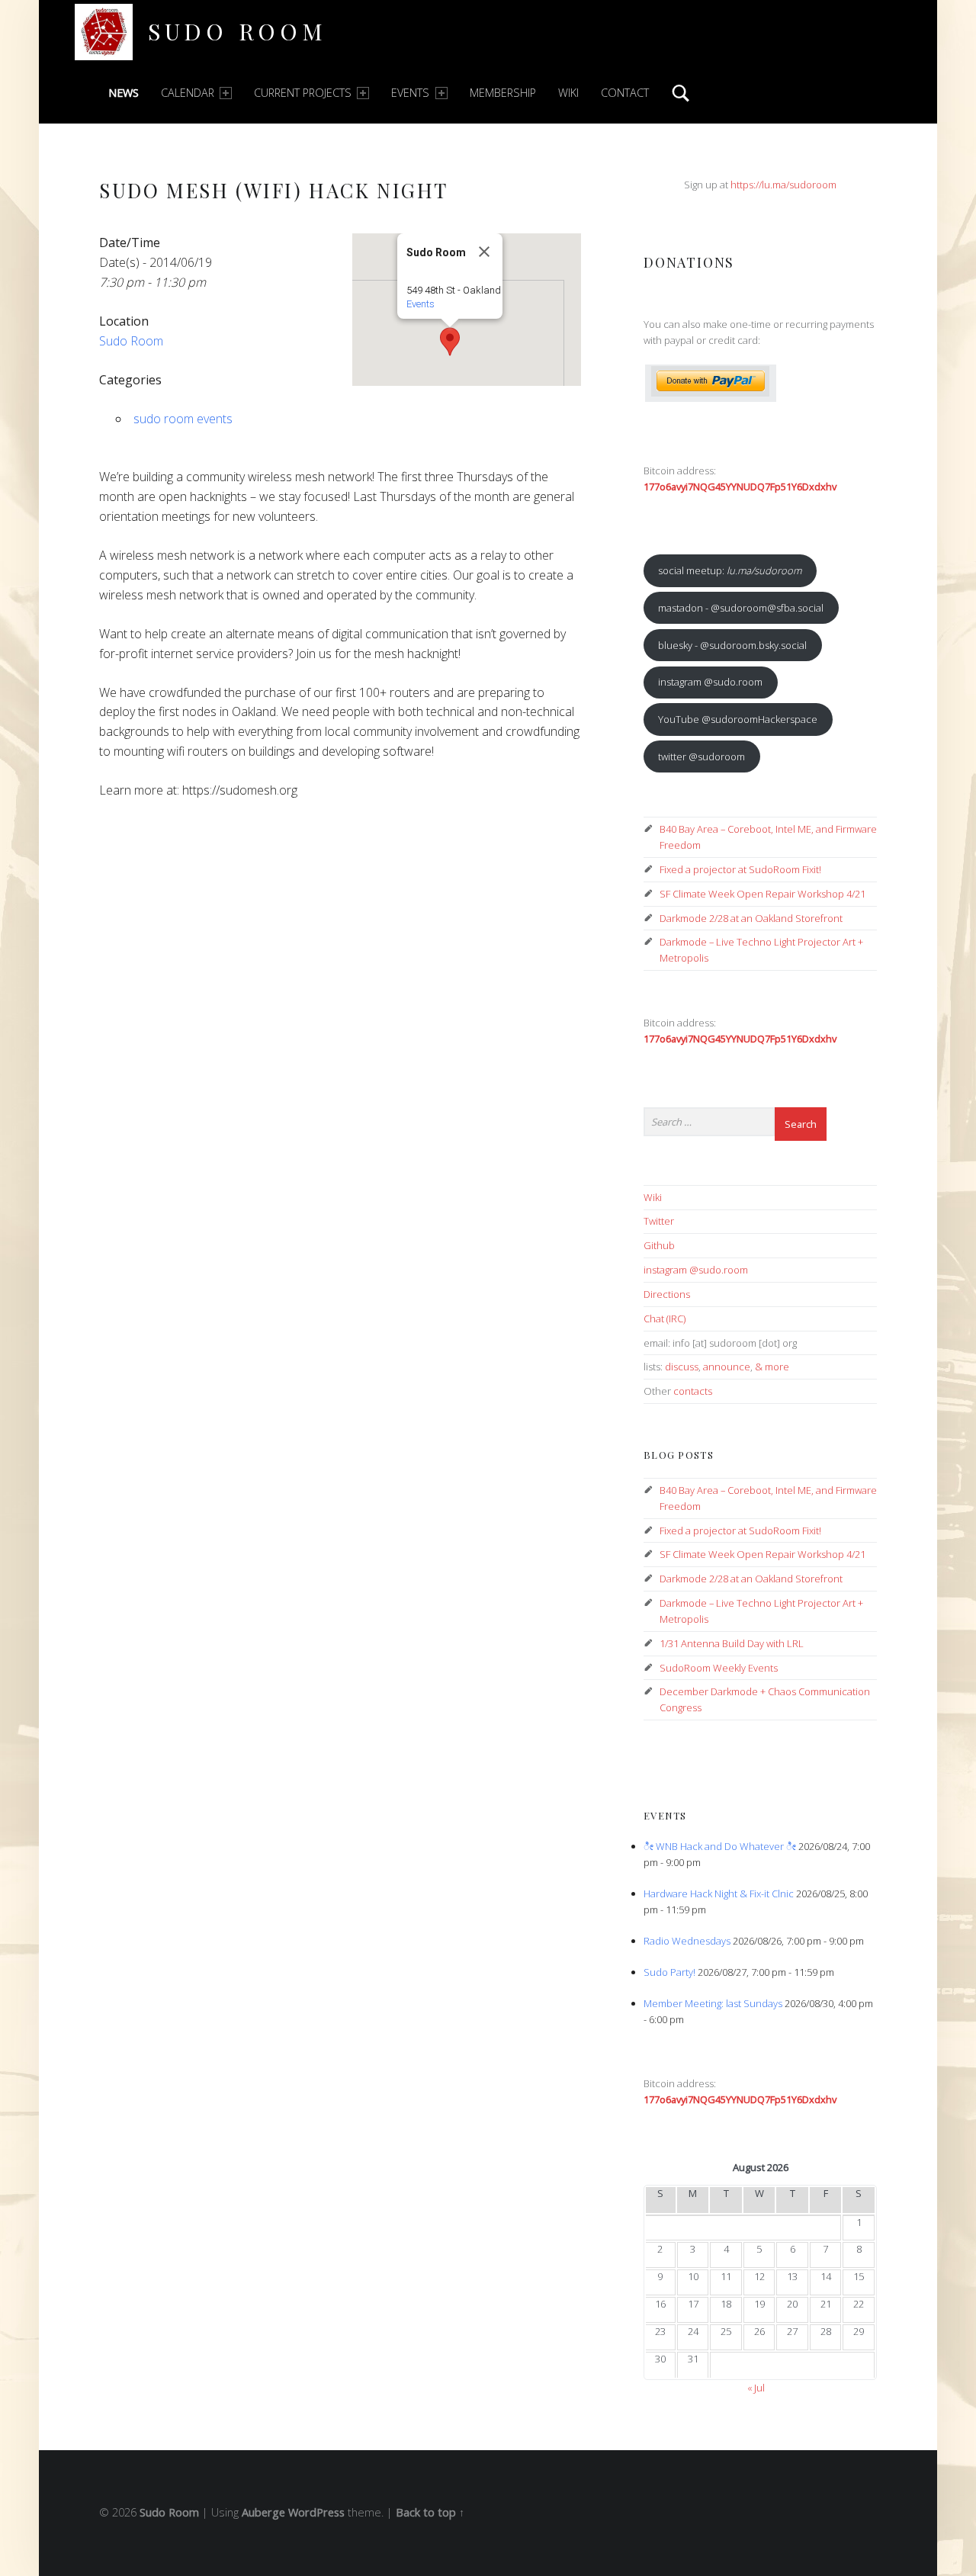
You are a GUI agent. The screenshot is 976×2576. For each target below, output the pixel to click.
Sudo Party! (669, 1972)
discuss (682, 1367)
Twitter (659, 1221)
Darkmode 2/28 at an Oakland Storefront (751, 918)
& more (772, 1367)
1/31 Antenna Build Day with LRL (732, 1643)
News (124, 93)
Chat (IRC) (665, 1319)
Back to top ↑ (430, 2512)
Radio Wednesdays (687, 1941)
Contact (625, 93)
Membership (503, 93)
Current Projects (303, 93)
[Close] (484, 252)
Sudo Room (238, 31)
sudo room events (183, 419)
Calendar (188, 93)
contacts (693, 1391)
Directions (667, 1294)
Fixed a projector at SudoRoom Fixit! (740, 869)
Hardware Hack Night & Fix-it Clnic (719, 1893)
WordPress (316, 2512)
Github (659, 1245)
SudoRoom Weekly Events (719, 1668)
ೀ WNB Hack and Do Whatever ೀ (720, 1846)
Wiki (568, 93)
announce (727, 1367)
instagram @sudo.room (710, 682)
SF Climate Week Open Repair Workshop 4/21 (762, 894)
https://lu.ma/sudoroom (783, 185)
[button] (450, 342)
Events (410, 93)
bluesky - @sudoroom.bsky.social (732, 645)
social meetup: (730, 570)
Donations (689, 262)
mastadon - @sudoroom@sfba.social (741, 608)
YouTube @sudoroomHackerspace (738, 719)
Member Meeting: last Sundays (713, 2003)
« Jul (756, 2388)
